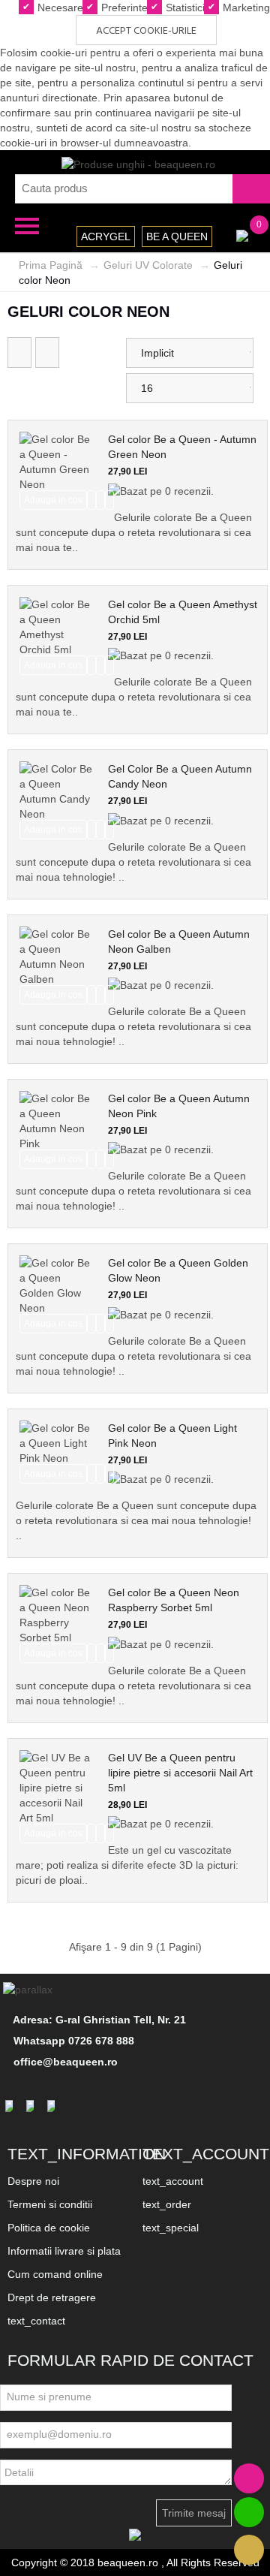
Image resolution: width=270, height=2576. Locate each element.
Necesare (59, 8)
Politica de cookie (49, 2228)
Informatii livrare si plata (64, 2251)
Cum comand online (55, 2274)
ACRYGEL (106, 237)
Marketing (245, 8)
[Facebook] (11, 2105)
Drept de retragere (52, 2297)
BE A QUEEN (177, 237)
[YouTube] (53, 2105)
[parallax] (30, 1990)
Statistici (184, 8)
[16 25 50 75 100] (190, 388)
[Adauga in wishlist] (100, 500)
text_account (173, 2181)
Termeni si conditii (50, 2204)
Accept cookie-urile (146, 31)
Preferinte (123, 8)
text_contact (36, 2321)
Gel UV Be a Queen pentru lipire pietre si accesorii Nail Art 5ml (180, 1773)
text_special (171, 2228)
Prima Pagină (51, 265)
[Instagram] (32, 2105)
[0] (242, 234)
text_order (167, 2204)
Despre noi (33, 2181)
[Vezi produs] (109, 500)
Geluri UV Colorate (148, 265)
